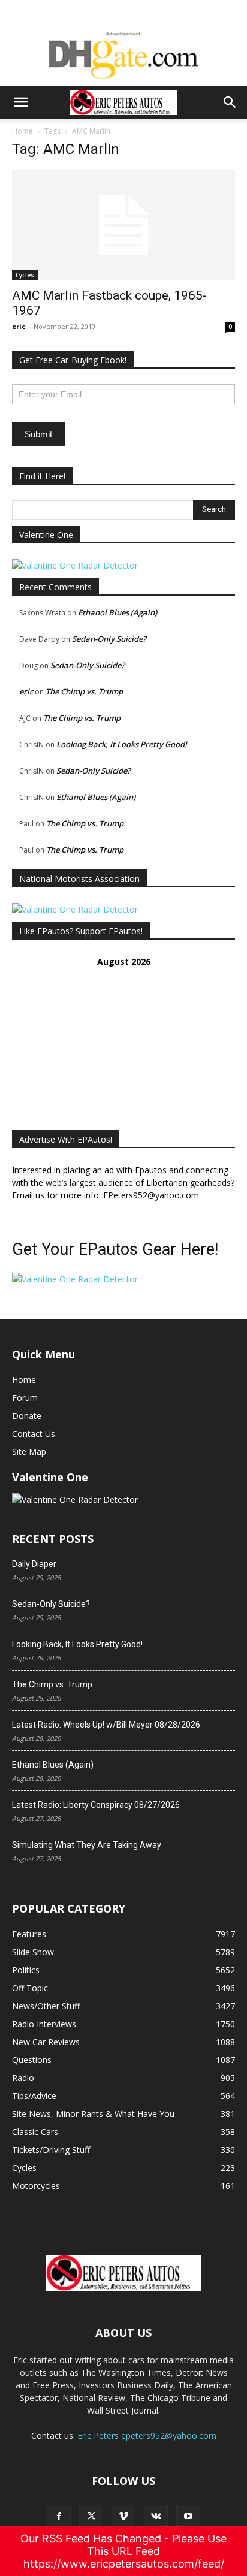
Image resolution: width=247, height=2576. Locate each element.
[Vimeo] (123, 2517)
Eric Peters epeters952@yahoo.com (147, 2435)
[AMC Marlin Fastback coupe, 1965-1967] (123, 225)
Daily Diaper (34, 1564)
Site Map (29, 1452)
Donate (27, 1416)
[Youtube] (188, 2517)
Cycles (25, 275)
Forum (25, 1398)
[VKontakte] (156, 2517)
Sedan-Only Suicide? (109, 639)
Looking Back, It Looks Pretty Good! (122, 744)
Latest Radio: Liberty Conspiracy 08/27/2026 (96, 1805)
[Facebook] (59, 2517)
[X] (91, 2517)
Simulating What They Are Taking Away (87, 1845)
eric (19, 326)
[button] (20, 102)
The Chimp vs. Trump (84, 691)
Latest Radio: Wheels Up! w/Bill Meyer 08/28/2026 (106, 1725)
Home (22, 131)
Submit (38, 434)
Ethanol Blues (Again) (118, 612)
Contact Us (34, 1434)
